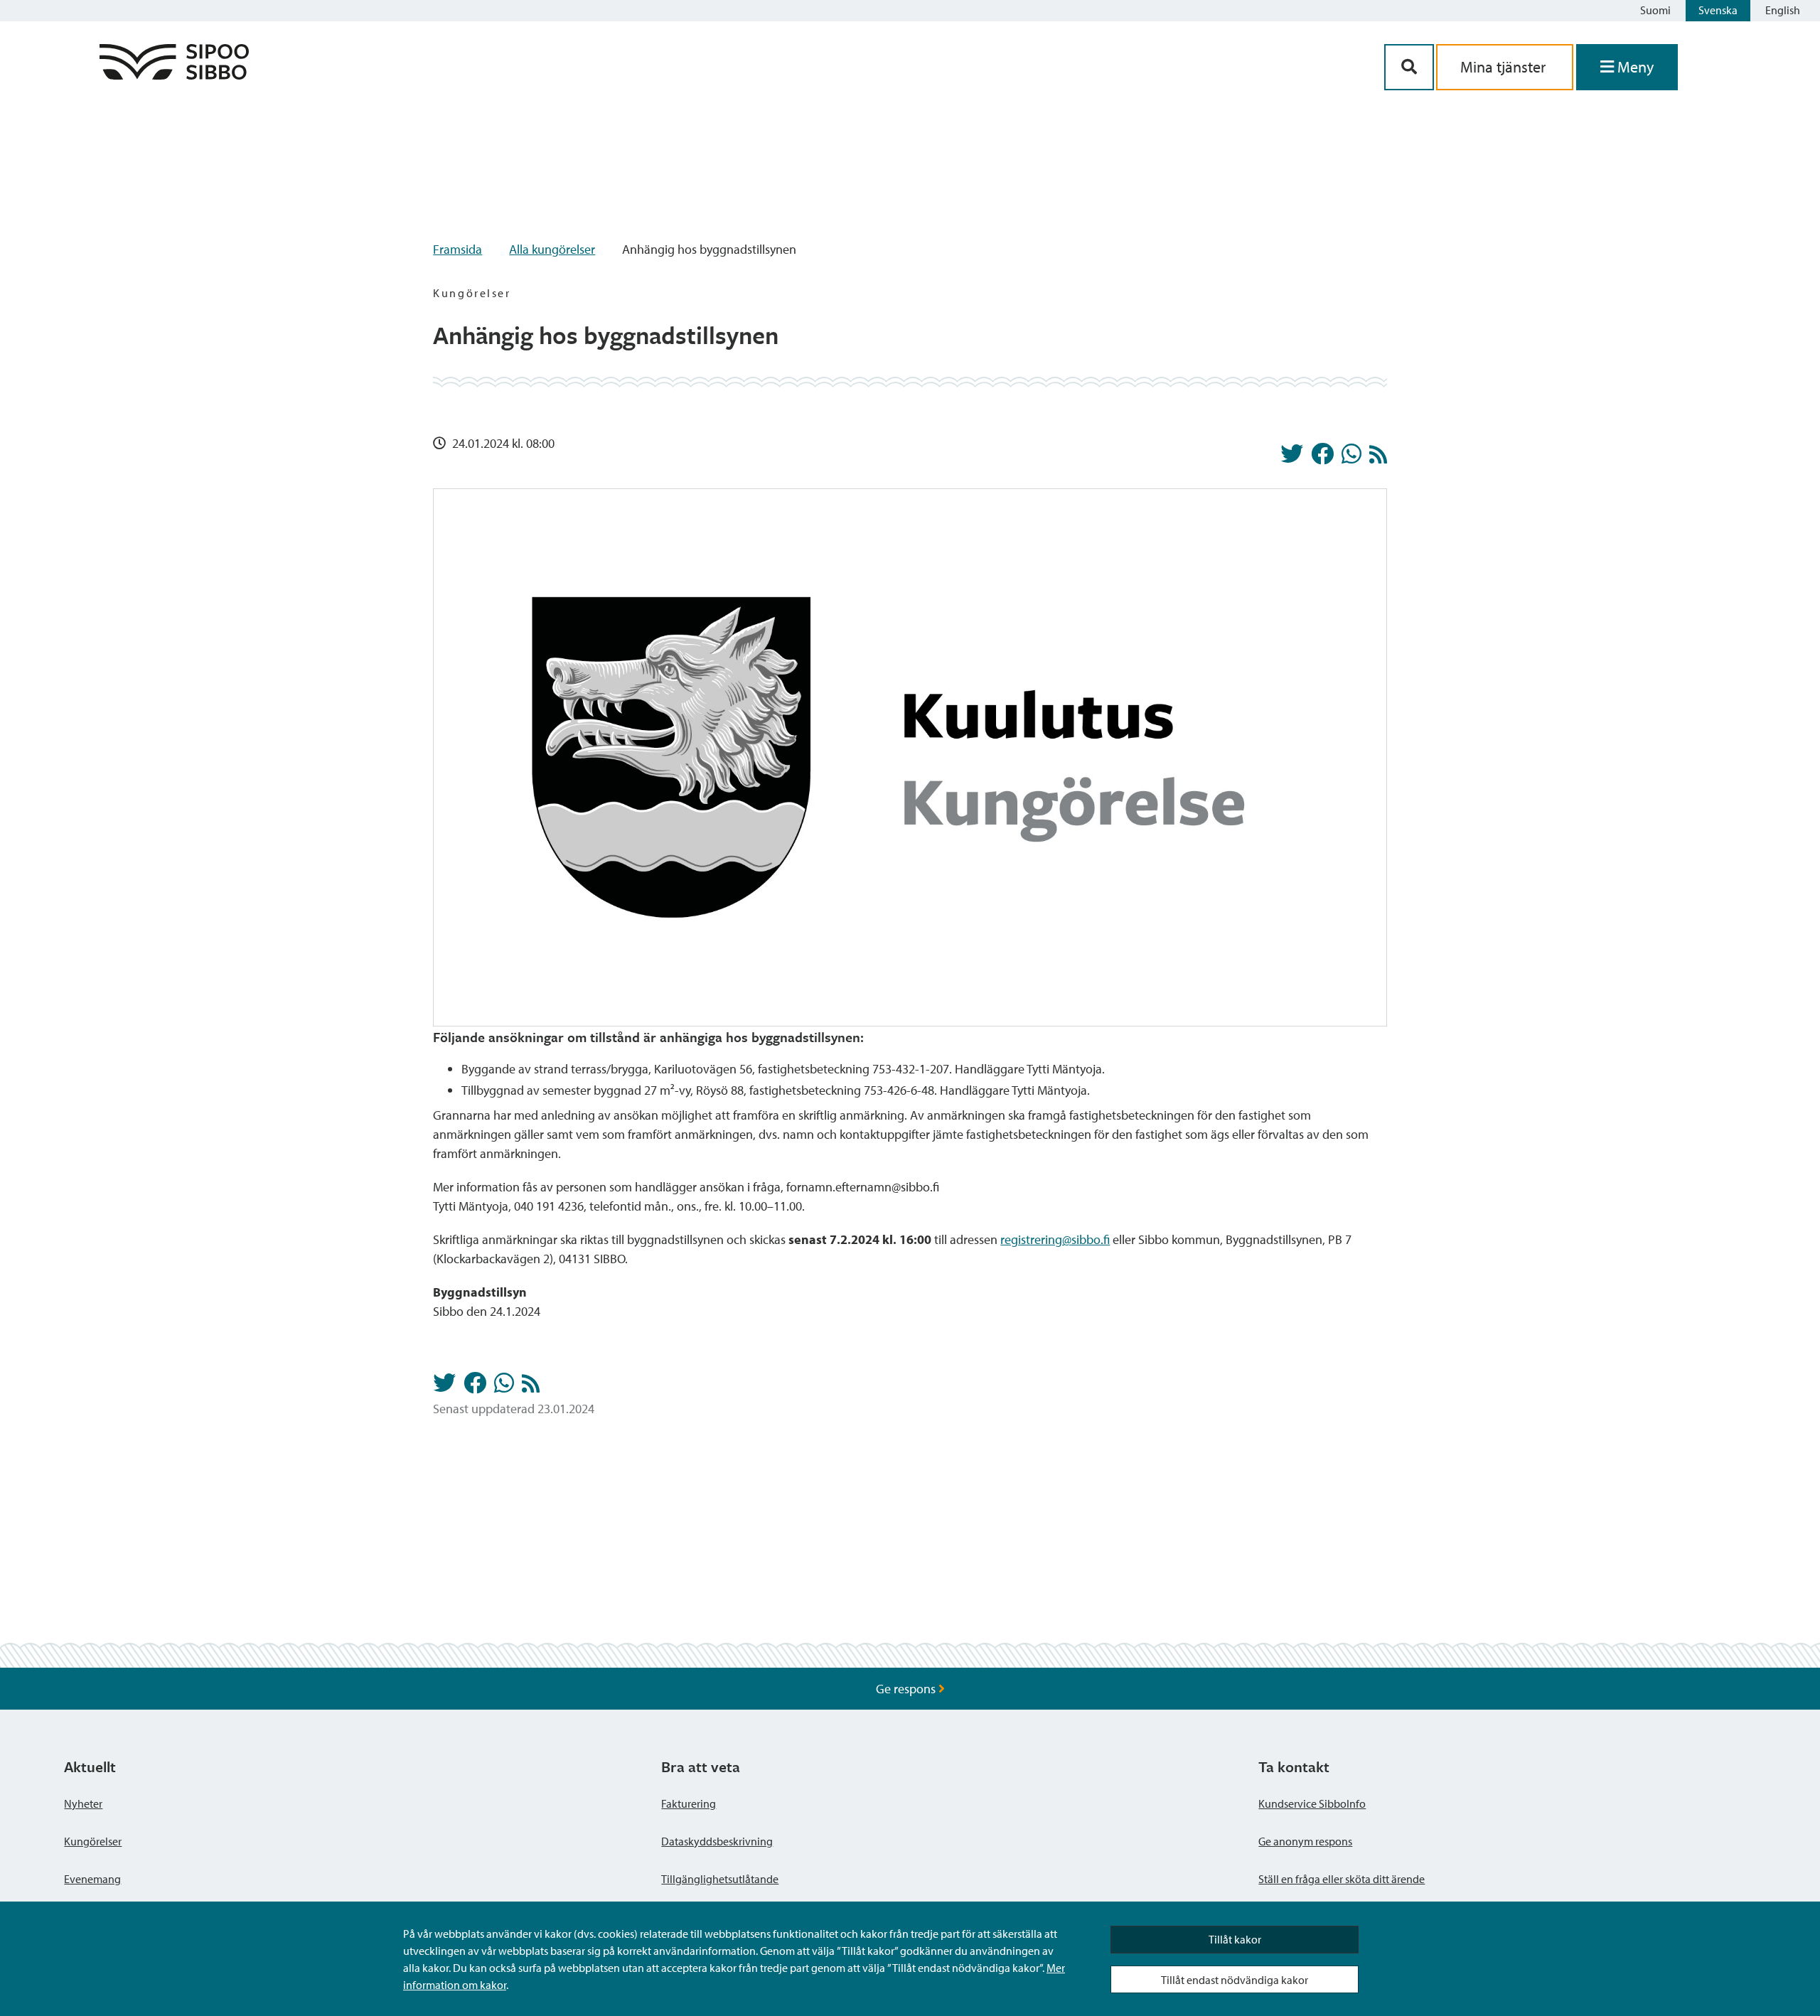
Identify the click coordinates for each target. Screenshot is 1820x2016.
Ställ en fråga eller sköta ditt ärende (1342, 1879)
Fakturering (689, 1803)
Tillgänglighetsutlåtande (720, 1879)
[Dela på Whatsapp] (1351, 458)
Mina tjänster (1505, 67)
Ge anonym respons (1305, 1841)
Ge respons (907, 1689)
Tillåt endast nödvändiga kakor (1235, 1980)
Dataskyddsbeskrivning (717, 1841)
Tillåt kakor (1235, 1939)
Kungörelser (93, 1841)
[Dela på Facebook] (1322, 458)
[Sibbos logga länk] (174, 75)
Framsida (457, 249)
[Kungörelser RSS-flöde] (1378, 458)
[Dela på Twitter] (1292, 458)
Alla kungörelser (552, 249)
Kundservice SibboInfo (1312, 1803)
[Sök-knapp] (1409, 67)
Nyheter (83, 1803)
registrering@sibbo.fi (1055, 1239)
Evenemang (92, 1879)
